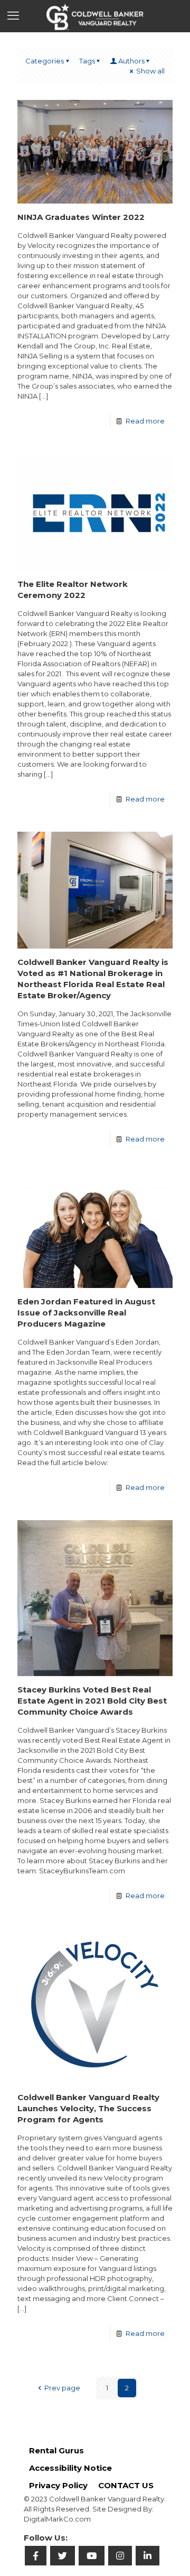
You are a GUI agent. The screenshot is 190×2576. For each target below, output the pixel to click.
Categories (45, 61)
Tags (87, 61)
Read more (145, 421)
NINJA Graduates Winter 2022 (81, 217)
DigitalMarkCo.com (57, 2519)
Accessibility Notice (70, 2468)
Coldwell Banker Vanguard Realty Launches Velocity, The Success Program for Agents (88, 2108)
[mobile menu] (14, 16)
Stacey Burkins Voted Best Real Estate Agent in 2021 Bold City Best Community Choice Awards (92, 1701)
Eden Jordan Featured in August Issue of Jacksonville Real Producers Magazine (86, 1313)
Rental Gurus (56, 2450)
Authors (131, 61)
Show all (150, 71)
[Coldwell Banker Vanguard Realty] (95, 16)
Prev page (62, 2388)
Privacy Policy (58, 2485)
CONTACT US (126, 2485)
